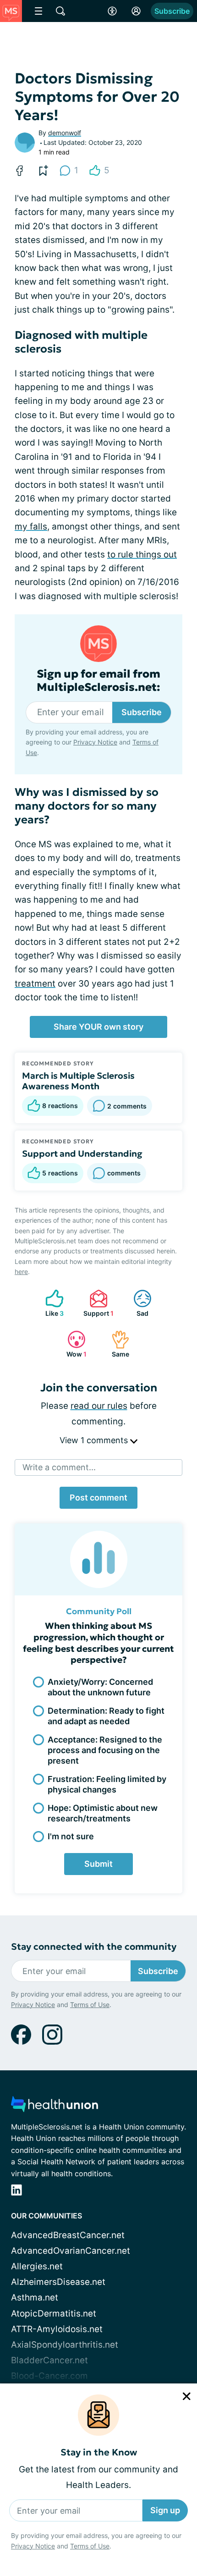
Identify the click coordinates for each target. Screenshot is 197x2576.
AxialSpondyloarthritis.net (65, 2345)
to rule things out (142, 554)
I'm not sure (71, 1836)
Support (97, 1303)
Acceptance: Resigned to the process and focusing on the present (105, 1750)
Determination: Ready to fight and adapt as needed (106, 1716)
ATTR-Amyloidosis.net (57, 2329)
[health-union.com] (55, 2107)
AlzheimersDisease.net (58, 2282)
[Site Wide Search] (60, 11)
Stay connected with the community (94, 1947)
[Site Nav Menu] (38, 11)
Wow (72, 1344)
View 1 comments (95, 1440)
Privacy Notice (33, 2546)
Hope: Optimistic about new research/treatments (103, 1813)
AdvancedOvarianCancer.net (71, 2251)
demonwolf (65, 133)
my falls (31, 527)
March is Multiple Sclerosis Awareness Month (78, 1081)
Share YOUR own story (98, 1027)
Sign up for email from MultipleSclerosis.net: (98, 681)
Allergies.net (37, 2266)
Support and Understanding (82, 1153)
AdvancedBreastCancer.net (68, 2235)
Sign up (165, 2510)
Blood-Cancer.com (49, 2376)
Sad (136, 1303)
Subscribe (172, 11)
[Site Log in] (136, 11)
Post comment (98, 1498)
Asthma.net (35, 2297)
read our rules (99, 1406)
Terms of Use (90, 2546)
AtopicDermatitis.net (54, 2314)
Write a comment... (59, 1467)
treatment (35, 984)
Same (116, 1344)
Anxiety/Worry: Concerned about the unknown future (100, 1687)
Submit (98, 1864)
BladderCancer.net (49, 2360)
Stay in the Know (99, 2452)
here (21, 1271)
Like (50, 1303)
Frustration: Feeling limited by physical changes (107, 1784)
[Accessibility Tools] (112, 11)
